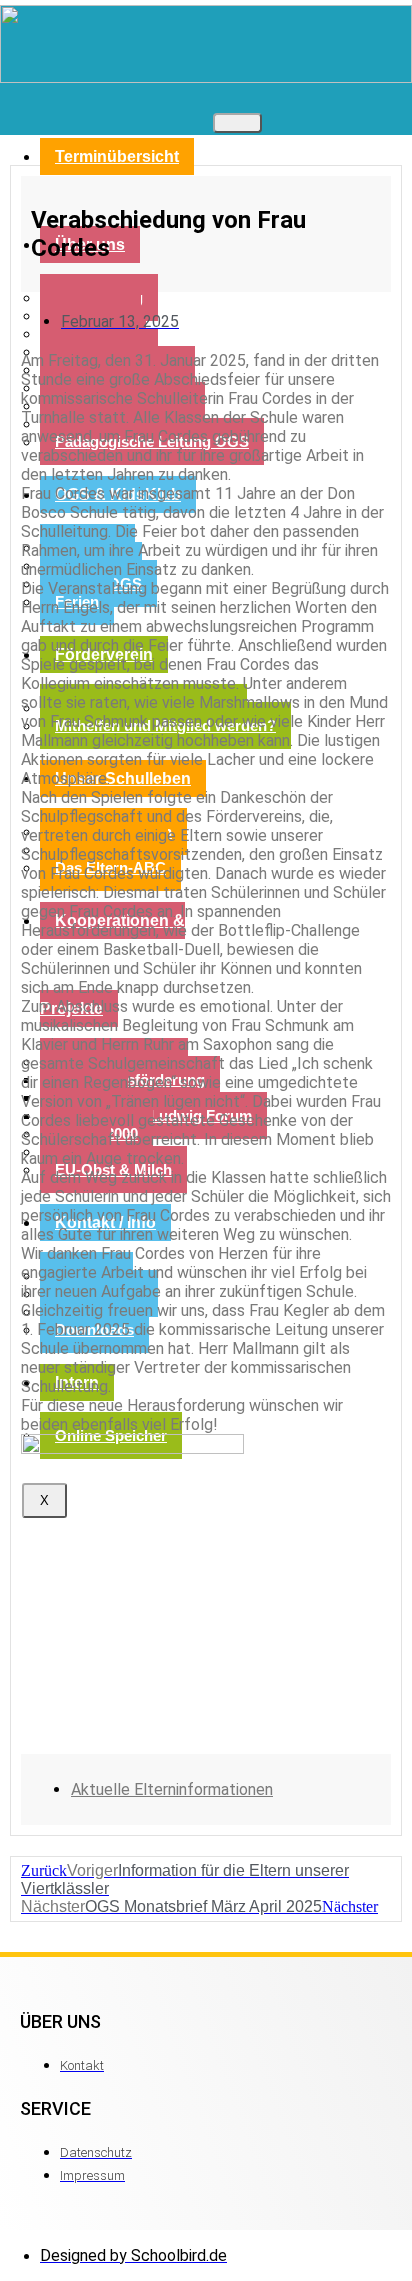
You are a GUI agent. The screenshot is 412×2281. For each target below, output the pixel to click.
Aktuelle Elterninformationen (172, 1789)
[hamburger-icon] (237, 123)
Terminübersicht (117, 156)
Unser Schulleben (123, 778)
